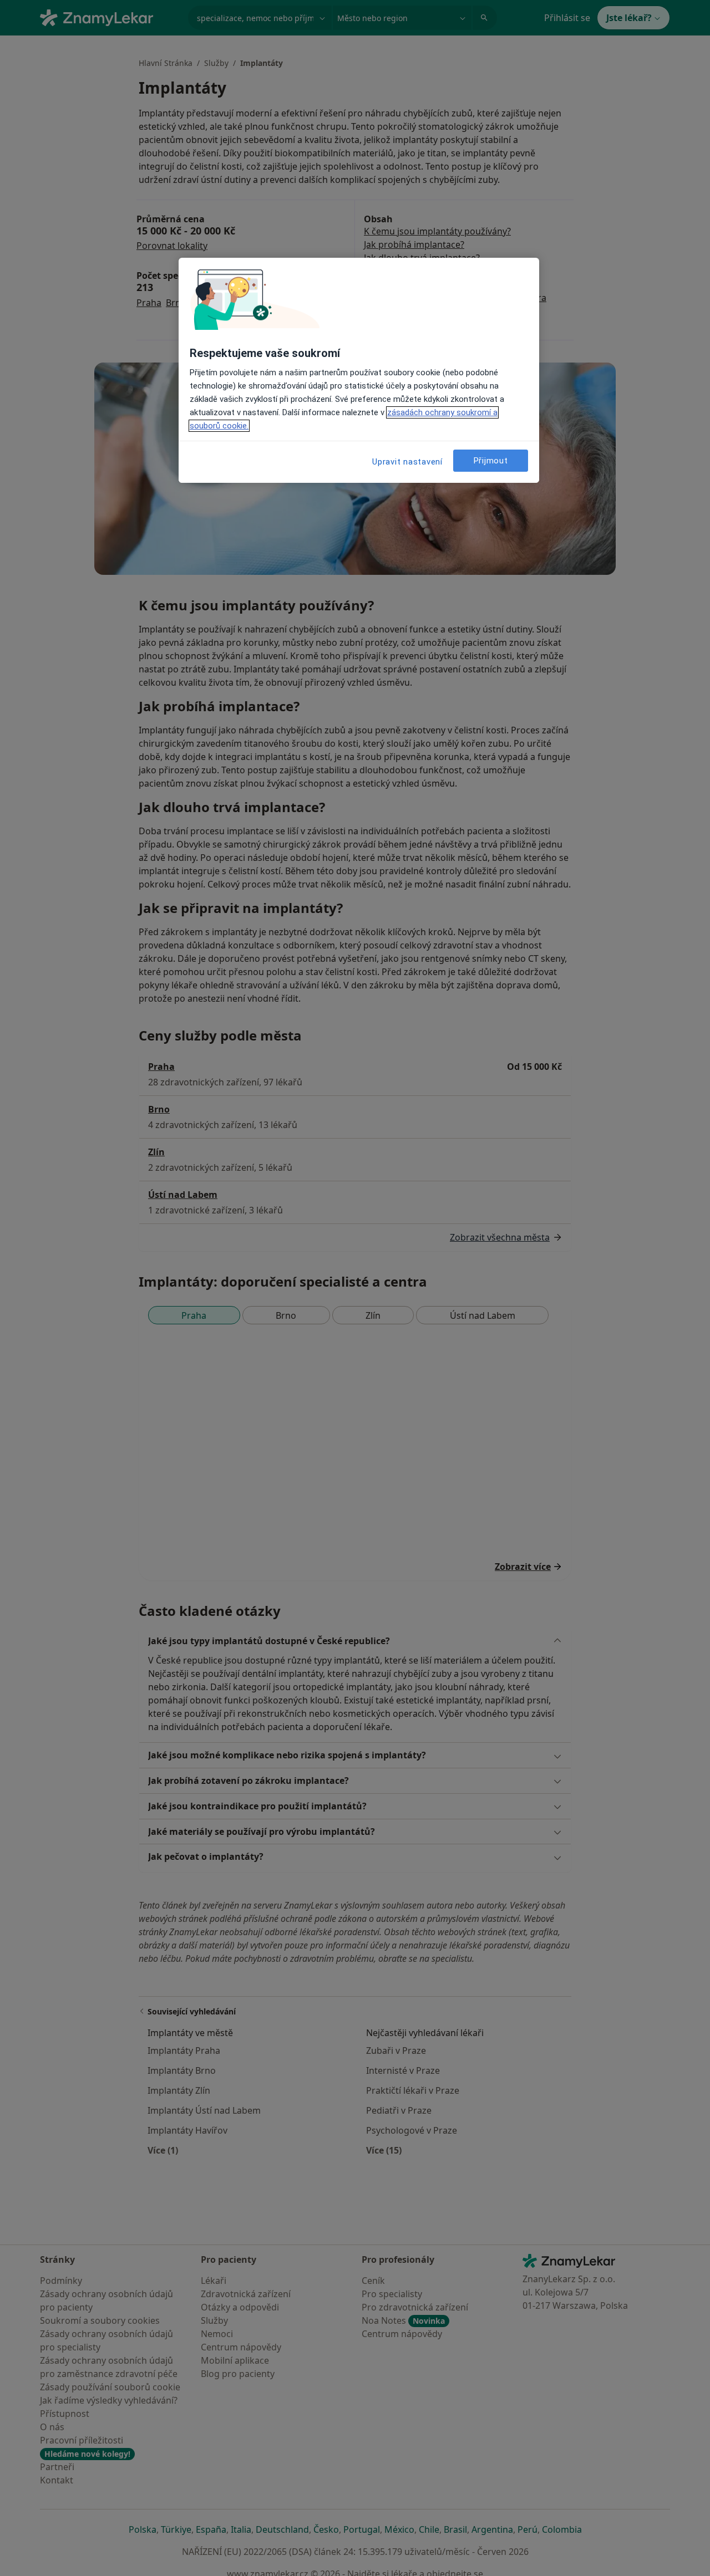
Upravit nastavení (407, 462)
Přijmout (491, 460)
